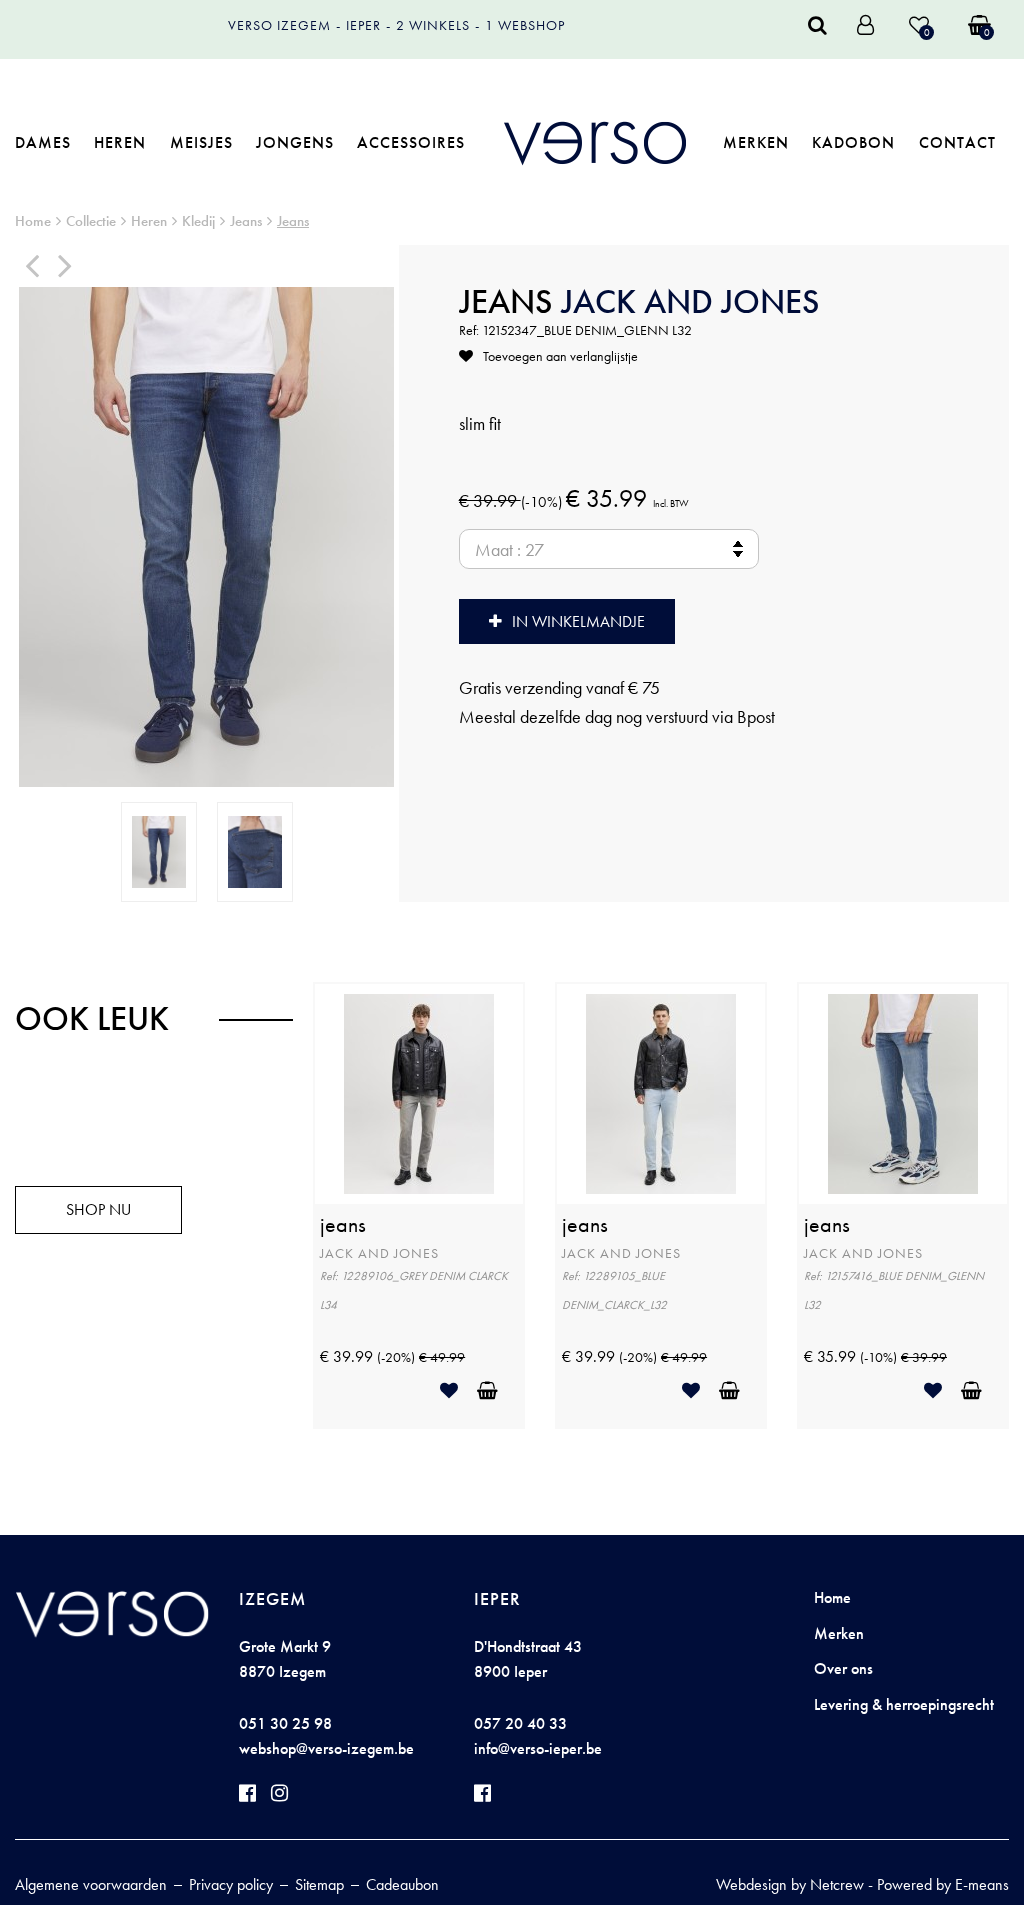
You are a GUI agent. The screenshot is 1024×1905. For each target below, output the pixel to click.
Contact (957, 142)
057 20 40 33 (520, 1723)
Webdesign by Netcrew (790, 1884)
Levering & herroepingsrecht (904, 1704)
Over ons (843, 1668)
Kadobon (853, 142)
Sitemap (319, 1884)
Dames (43, 142)
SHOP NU (98, 1209)
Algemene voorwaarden (91, 1884)
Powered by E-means (943, 1884)
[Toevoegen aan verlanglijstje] (456, 1390)
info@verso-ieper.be (538, 1748)
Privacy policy (231, 1884)
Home (33, 221)
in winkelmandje (578, 621)
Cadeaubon (402, 1884)
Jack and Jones (690, 301)
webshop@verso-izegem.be (326, 1748)
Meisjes (201, 142)
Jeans (246, 221)
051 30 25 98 (285, 1723)
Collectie (91, 221)
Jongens (295, 142)
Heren (120, 142)
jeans (343, 1225)
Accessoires (411, 142)
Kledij (198, 221)
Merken (756, 142)
